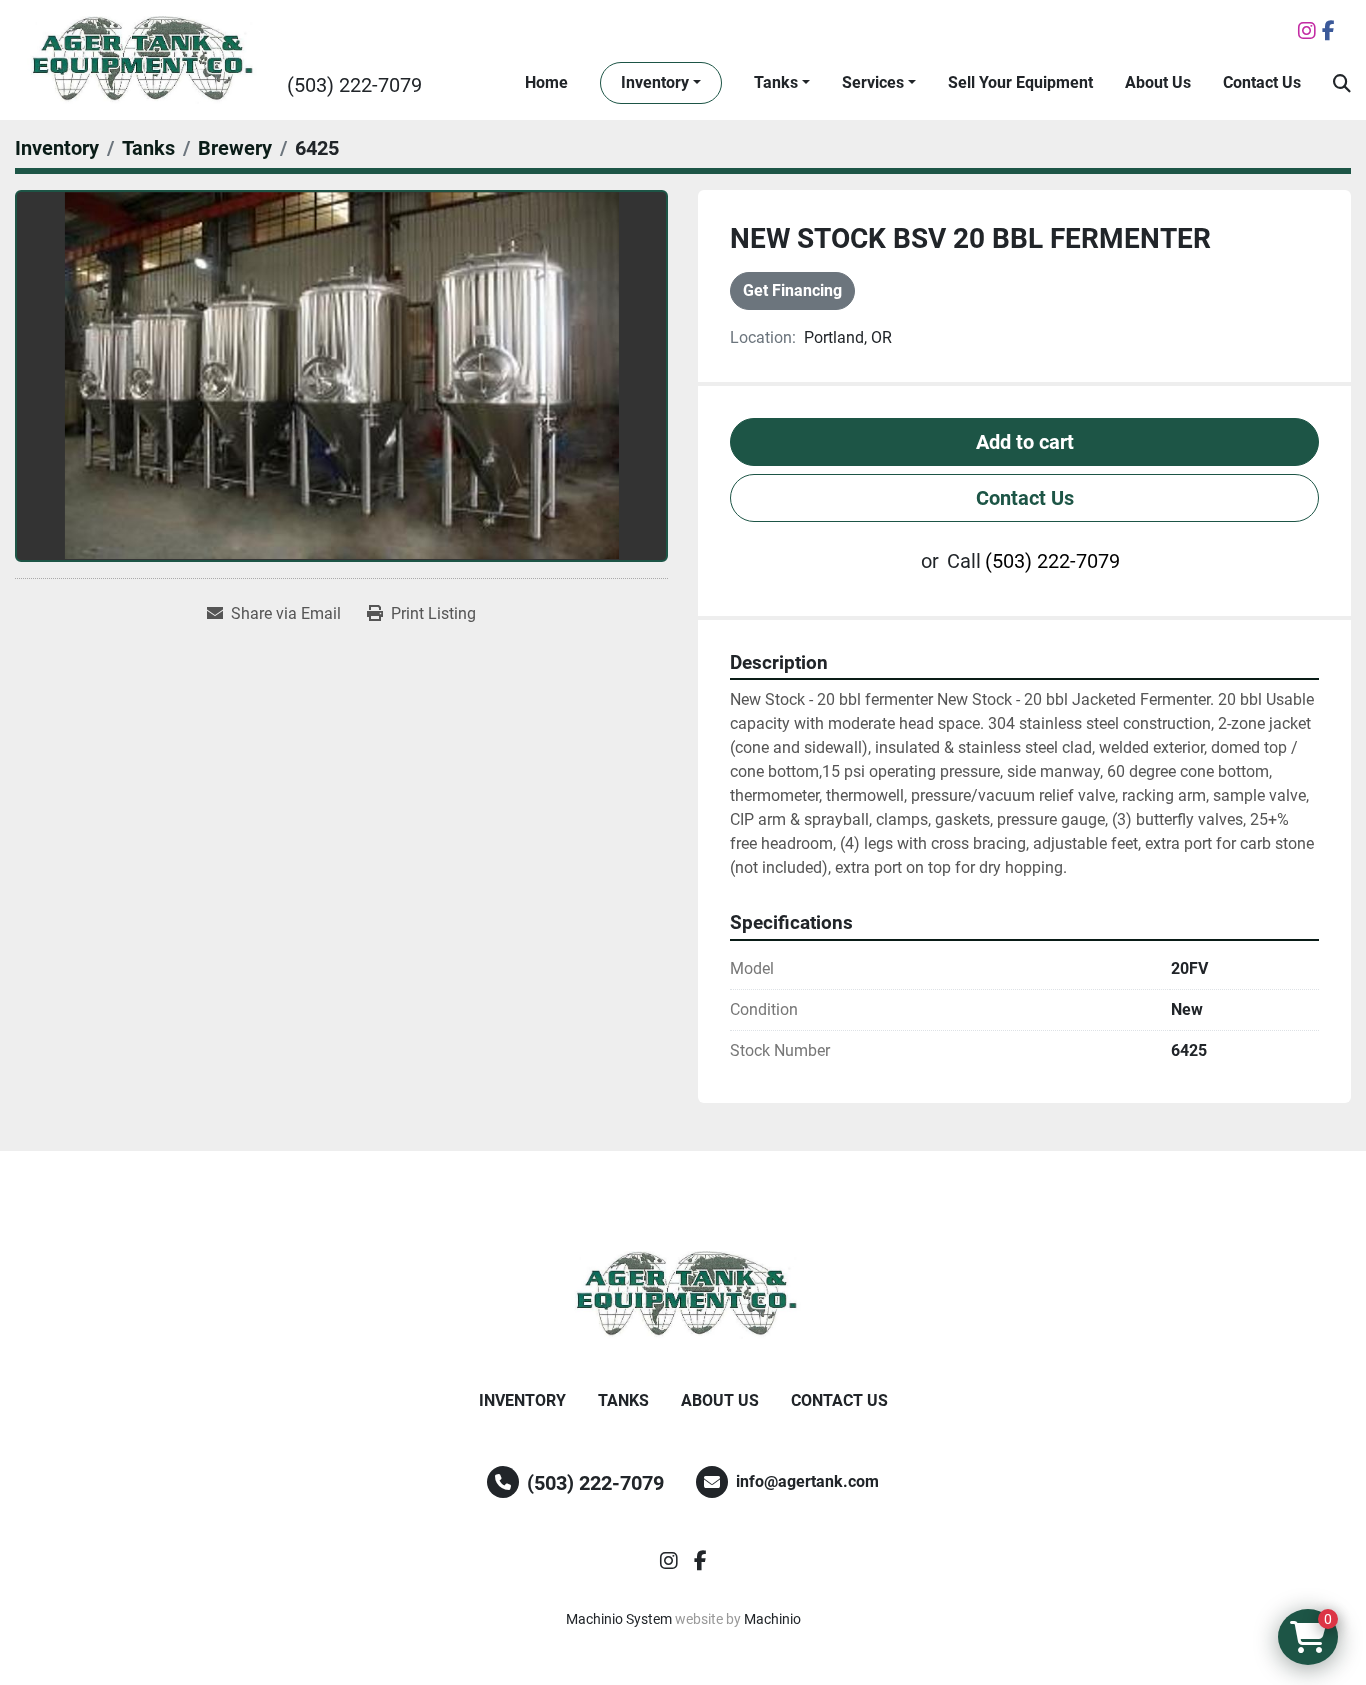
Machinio (772, 1619)
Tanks (776, 82)
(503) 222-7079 (354, 85)
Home (546, 82)
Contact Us (1262, 82)
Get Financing (792, 290)
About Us (1158, 82)
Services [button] (873, 82)
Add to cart (1025, 442)
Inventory (655, 82)
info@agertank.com (807, 1481)
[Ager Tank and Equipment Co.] (683, 1295)
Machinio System (619, 1619)
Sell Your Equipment (1020, 82)
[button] (661, 83)
